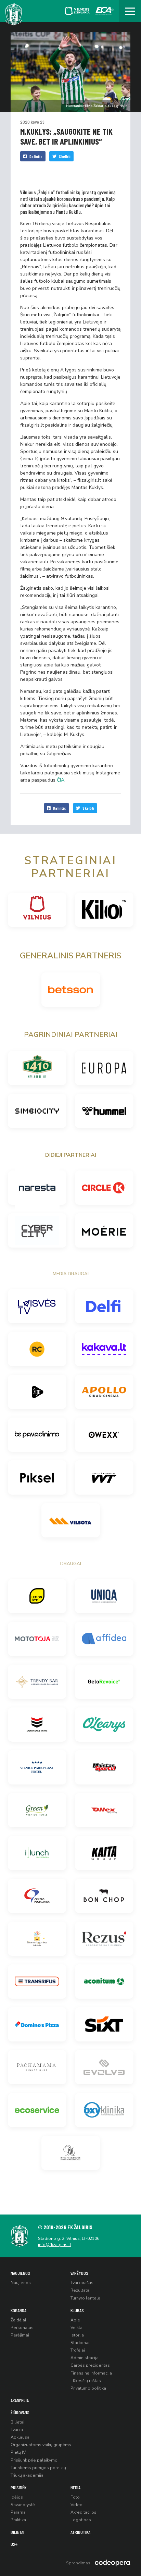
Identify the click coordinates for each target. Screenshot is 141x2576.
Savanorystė (23, 2505)
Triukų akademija (27, 2475)
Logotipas (81, 2520)
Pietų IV (18, 2452)
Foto (75, 2497)
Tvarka (17, 2430)
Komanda (18, 2310)
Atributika (80, 2532)
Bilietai (17, 2422)
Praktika (18, 2520)
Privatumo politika (88, 2388)
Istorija (77, 2335)
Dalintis (36, 156)
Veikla (76, 2328)
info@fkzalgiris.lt (55, 2245)
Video (76, 2505)
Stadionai (80, 2343)
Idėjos (17, 2497)
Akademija (20, 2400)
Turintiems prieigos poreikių (38, 2468)
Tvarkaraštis (82, 2283)
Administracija (85, 2358)
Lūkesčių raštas (86, 2381)
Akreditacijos (84, 2512)
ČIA (61, 780)
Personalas (22, 2328)
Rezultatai (80, 2290)
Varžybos (79, 2273)
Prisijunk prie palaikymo (34, 2460)
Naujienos (20, 2273)
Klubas (77, 2310)
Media (75, 2487)
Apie (75, 2320)
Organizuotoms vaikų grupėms (41, 2445)
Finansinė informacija (91, 2373)
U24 (14, 2544)
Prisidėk (18, 2487)
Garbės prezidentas (90, 2365)
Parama (18, 2512)
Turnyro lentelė (85, 2298)
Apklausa (20, 2437)
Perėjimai (20, 2335)
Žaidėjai (18, 2320)
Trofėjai (78, 2350)
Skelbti (65, 156)
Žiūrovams (20, 2412)
